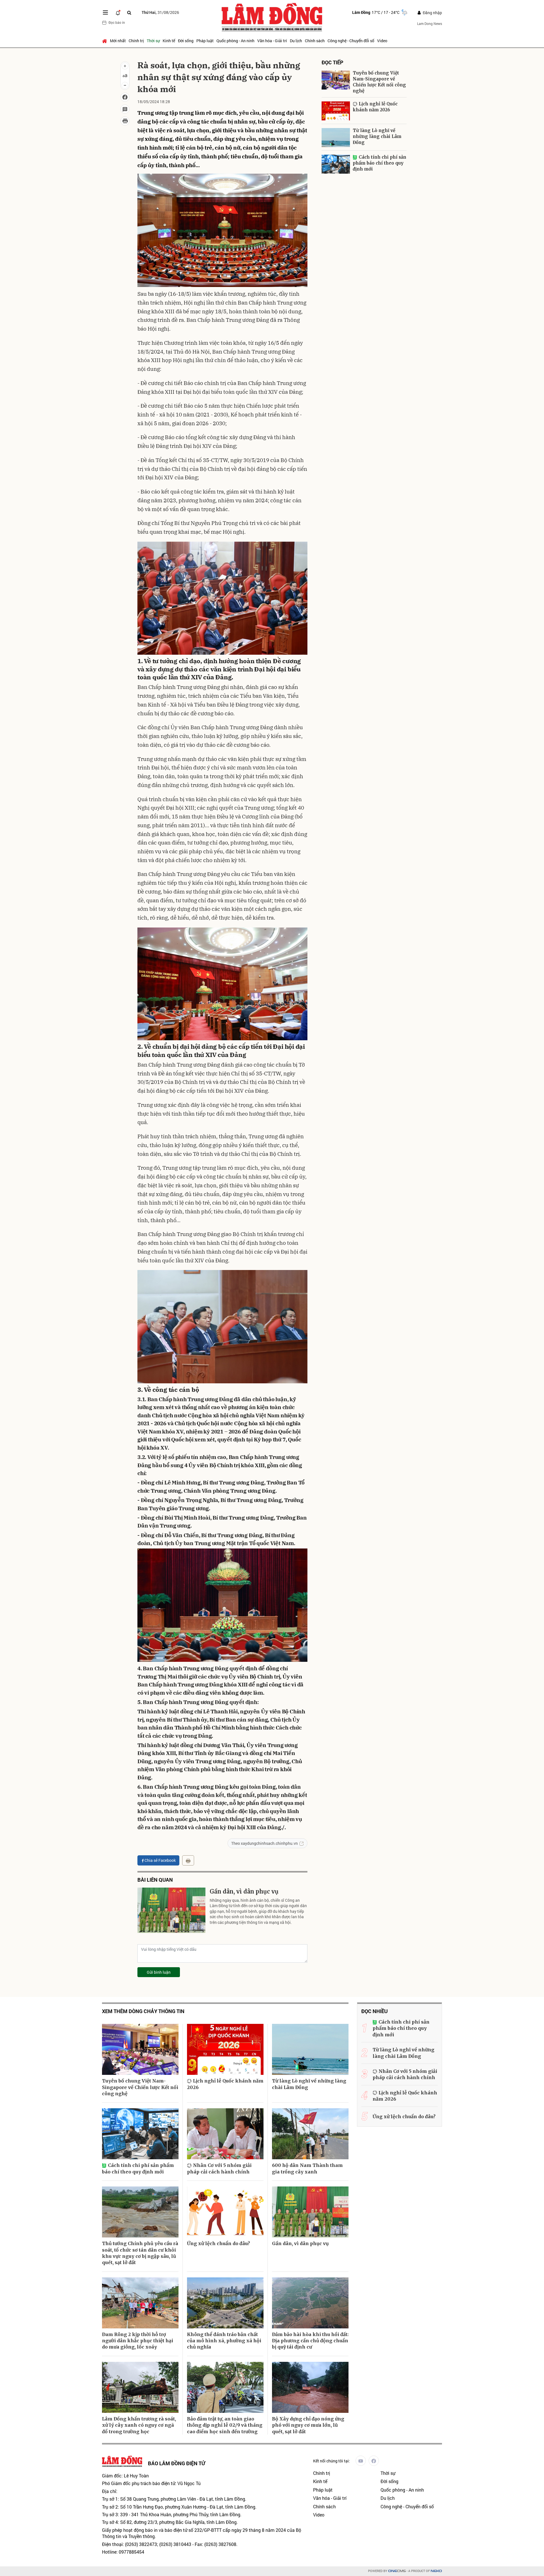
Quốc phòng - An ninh (235, 41)
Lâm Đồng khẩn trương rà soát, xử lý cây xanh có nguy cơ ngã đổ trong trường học (139, 2425)
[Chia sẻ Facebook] (125, 97)
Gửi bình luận (159, 1972)
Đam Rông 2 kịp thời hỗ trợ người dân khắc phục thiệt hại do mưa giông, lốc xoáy (138, 2341)
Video (382, 41)
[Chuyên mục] (105, 12)
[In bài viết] (125, 121)
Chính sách (315, 41)
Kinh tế (169, 41)
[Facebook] (374, 2461)
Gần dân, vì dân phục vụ (244, 1891)
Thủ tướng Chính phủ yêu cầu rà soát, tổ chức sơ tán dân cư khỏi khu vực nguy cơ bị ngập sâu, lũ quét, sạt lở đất (140, 2253)
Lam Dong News (430, 24)
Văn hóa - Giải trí (272, 41)
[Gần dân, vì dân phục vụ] (171, 1910)
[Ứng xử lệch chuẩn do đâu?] (225, 2212)
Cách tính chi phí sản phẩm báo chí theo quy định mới (380, 163)
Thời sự (153, 41)
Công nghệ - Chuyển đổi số (351, 41)
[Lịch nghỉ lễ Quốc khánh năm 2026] (336, 111)
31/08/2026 (160, 12)
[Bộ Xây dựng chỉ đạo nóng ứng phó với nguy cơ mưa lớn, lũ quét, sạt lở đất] (310, 2387)
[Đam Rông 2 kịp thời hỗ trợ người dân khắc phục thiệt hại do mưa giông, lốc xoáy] (140, 2303)
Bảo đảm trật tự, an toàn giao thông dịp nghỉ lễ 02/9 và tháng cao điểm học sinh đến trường (225, 2425)
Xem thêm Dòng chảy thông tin (143, 2011)
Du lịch (296, 41)
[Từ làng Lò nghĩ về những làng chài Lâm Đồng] (336, 138)
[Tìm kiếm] (129, 13)
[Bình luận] (125, 109)
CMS (397, 2571)
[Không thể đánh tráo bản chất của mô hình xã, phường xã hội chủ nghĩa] (225, 2303)
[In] (188, 1860)
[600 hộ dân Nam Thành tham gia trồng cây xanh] (310, 2134)
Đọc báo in (117, 22)
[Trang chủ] (105, 41)
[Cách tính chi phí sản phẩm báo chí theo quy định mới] (336, 164)
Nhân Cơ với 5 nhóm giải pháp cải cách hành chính (219, 2168)
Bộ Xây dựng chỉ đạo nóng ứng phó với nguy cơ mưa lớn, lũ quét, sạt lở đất (308, 2425)
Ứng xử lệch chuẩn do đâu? (218, 2243)
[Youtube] (361, 2461)
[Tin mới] (118, 12)
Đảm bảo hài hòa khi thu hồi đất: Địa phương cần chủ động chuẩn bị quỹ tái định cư (310, 2341)
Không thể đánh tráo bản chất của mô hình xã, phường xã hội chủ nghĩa (224, 2341)
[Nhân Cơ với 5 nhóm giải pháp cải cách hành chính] (225, 2134)
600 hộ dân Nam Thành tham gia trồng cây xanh (307, 2168)
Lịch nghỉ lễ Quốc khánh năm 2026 (375, 107)
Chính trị (136, 41)
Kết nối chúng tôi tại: (331, 2461)
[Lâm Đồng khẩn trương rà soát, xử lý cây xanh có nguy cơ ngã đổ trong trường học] (140, 2387)
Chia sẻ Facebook (160, 1860)
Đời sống (186, 41)
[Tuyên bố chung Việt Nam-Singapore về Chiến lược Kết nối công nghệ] (336, 80)
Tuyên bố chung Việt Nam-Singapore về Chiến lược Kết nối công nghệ (379, 82)
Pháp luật (205, 41)
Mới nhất (118, 41)
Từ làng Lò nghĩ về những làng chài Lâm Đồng (377, 136)
